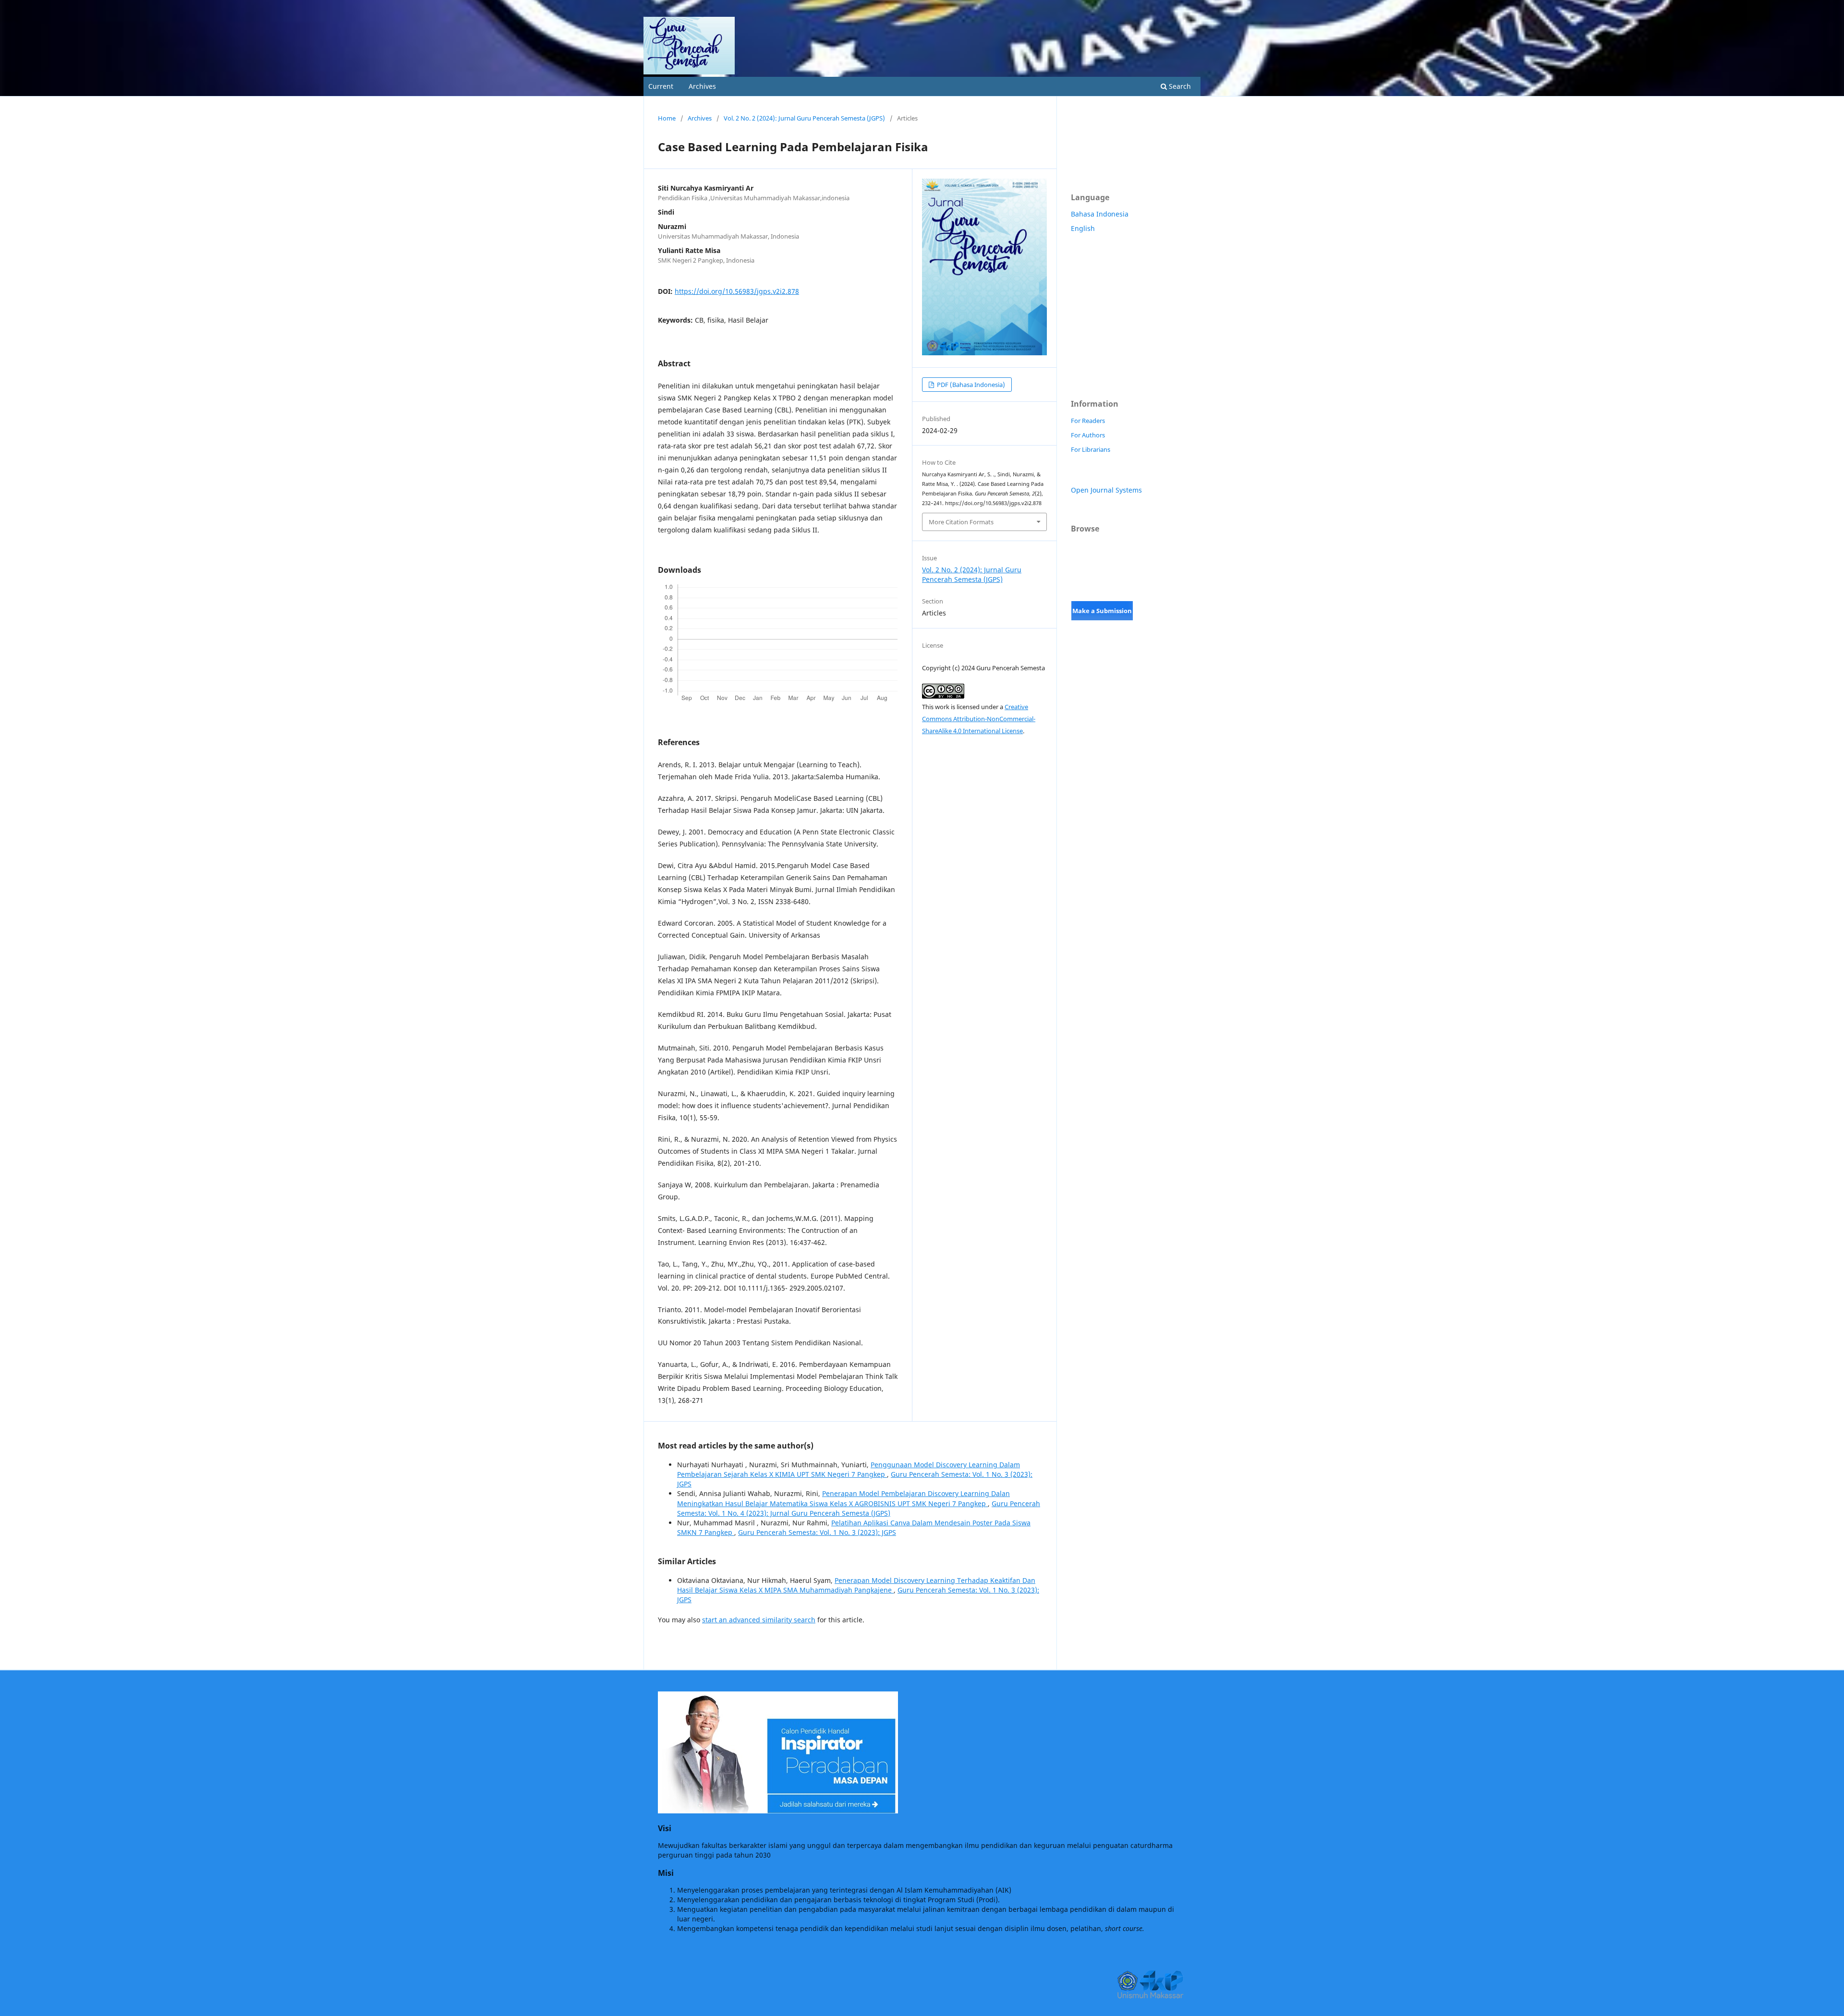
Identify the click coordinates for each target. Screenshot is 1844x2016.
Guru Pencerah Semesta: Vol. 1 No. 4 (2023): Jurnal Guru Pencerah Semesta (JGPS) (859, 1508)
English (1083, 228)
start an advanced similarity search (759, 1620)
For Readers (1088, 421)
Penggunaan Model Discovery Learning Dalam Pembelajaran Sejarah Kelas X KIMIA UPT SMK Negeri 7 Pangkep (849, 1469)
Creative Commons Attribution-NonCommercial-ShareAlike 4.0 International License (979, 719)
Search (1179, 86)
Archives (702, 86)
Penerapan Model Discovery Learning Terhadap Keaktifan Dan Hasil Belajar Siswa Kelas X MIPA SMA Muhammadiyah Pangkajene (856, 1585)
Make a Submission (1102, 611)
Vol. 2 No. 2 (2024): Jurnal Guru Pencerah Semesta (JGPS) (804, 118)
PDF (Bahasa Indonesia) (970, 385)
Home (667, 118)
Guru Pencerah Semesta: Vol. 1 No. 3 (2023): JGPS (817, 1532)
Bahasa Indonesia (1100, 214)
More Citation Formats (961, 522)
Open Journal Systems (1106, 490)
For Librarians (1091, 449)
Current (661, 86)
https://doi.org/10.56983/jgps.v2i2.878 (737, 291)
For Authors (1088, 435)
